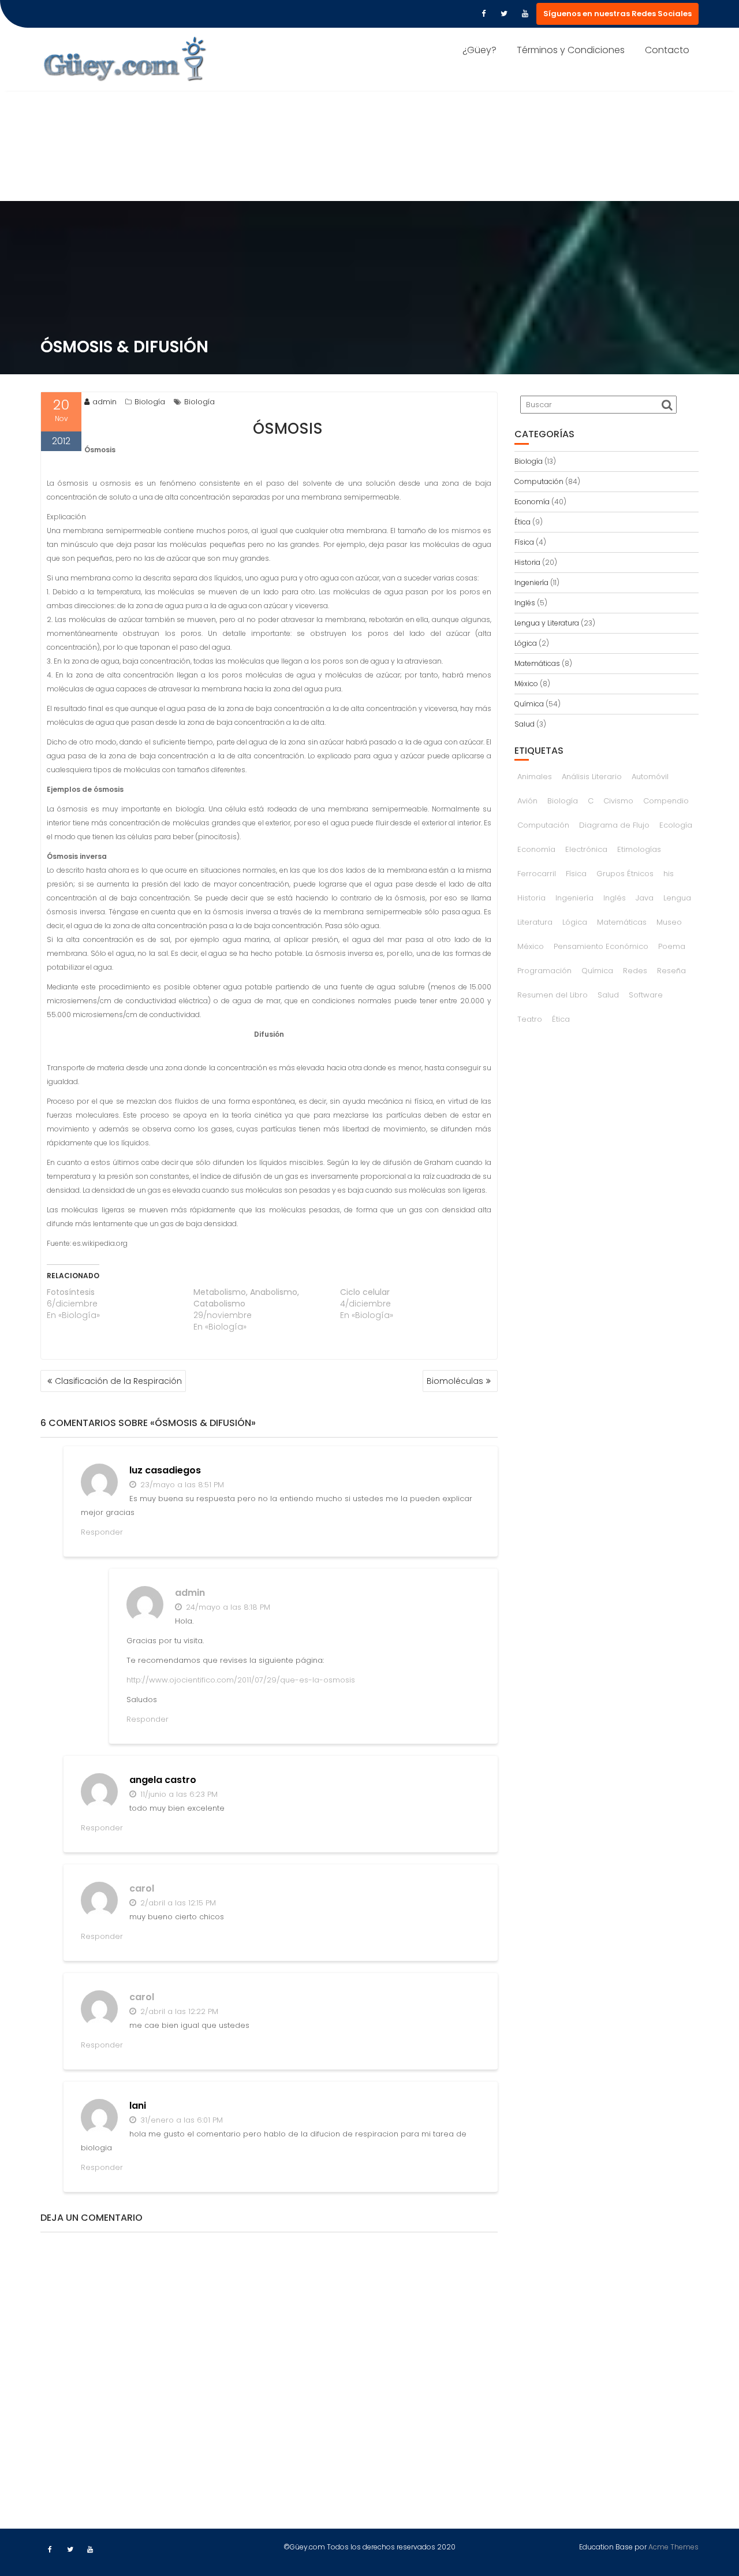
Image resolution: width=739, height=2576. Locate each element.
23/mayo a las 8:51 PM (181, 1485)
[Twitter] (504, 14)
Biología (150, 402)
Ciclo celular (365, 1292)
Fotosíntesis (71, 1292)
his (669, 874)
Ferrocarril (537, 874)
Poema (672, 946)
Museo (669, 922)
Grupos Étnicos (625, 874)
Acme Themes (673, 2547)
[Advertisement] (369, 114)
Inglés (525, 603)
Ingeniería (531, 582)
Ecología (676, 825)
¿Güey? (479, 50)
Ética (522, 522)
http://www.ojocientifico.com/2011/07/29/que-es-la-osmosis (241, 1680)
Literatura (535, 922)
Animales (535, 777)
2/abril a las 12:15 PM (177, 1903)
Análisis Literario (592, 777)
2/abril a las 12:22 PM (178, 2011)
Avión (527, 801)
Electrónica (586, 849)
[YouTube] (525, 14)
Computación (539, 481)
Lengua (677, 898)
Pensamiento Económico (601, 946)
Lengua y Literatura (547, 623)
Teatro (530, 1019)
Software (646, 995)
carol (142, 1888)
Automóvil (650, 777)
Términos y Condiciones (571, 50)
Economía (532, 502)
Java (645, 898)
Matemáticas (537, 663)
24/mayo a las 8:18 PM (227, 1607)
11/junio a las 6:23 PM (178, 1794)
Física (524, 542)
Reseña (671, 971)
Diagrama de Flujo (614, 825)
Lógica (526, 643)
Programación (544, 971)
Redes (635, 971)
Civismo (618, 801)
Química (529, 704)
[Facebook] (483, 14)
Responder (102, 1532)
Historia (527, 562)
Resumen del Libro (553, 995)
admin (104, 402)
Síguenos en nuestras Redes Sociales (617, 14)
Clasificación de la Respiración (118, 1381)
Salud (525, 724)
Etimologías (639, 849)
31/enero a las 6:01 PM (180, 2120)
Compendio (666, 801)
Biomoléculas (455, 1381)
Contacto (667, 50)
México (526, 684)
